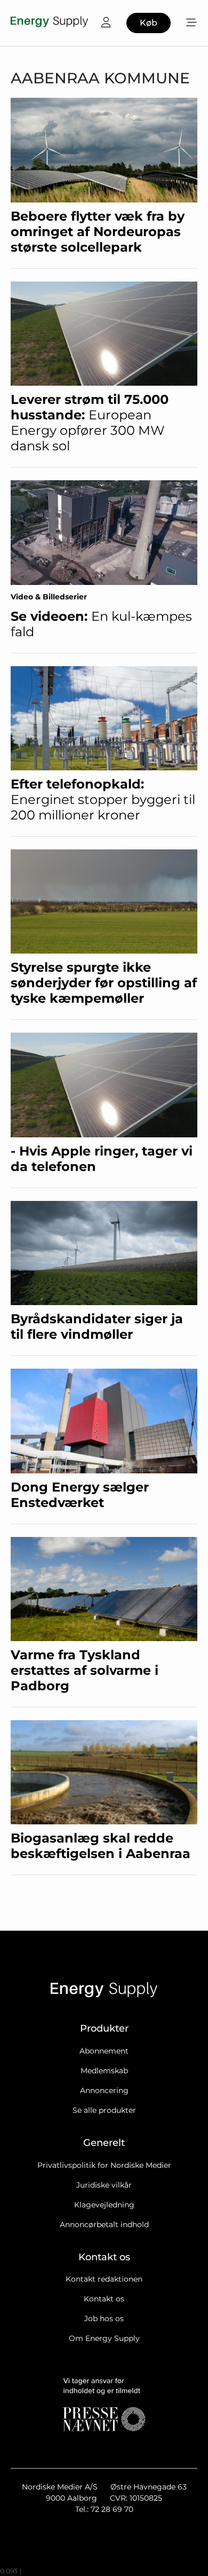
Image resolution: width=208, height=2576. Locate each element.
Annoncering (104, 2090)
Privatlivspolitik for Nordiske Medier (104, 2165)
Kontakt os (104, 2299)
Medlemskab (104, 2071)
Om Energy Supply (104, 2338)
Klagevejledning (104, 2205)
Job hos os (104, 2319)
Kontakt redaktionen (104, 2279)
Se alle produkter (104, 2110)
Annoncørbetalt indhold (104, 2224)
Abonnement (104, 2051)
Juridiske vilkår (104, 2185)
